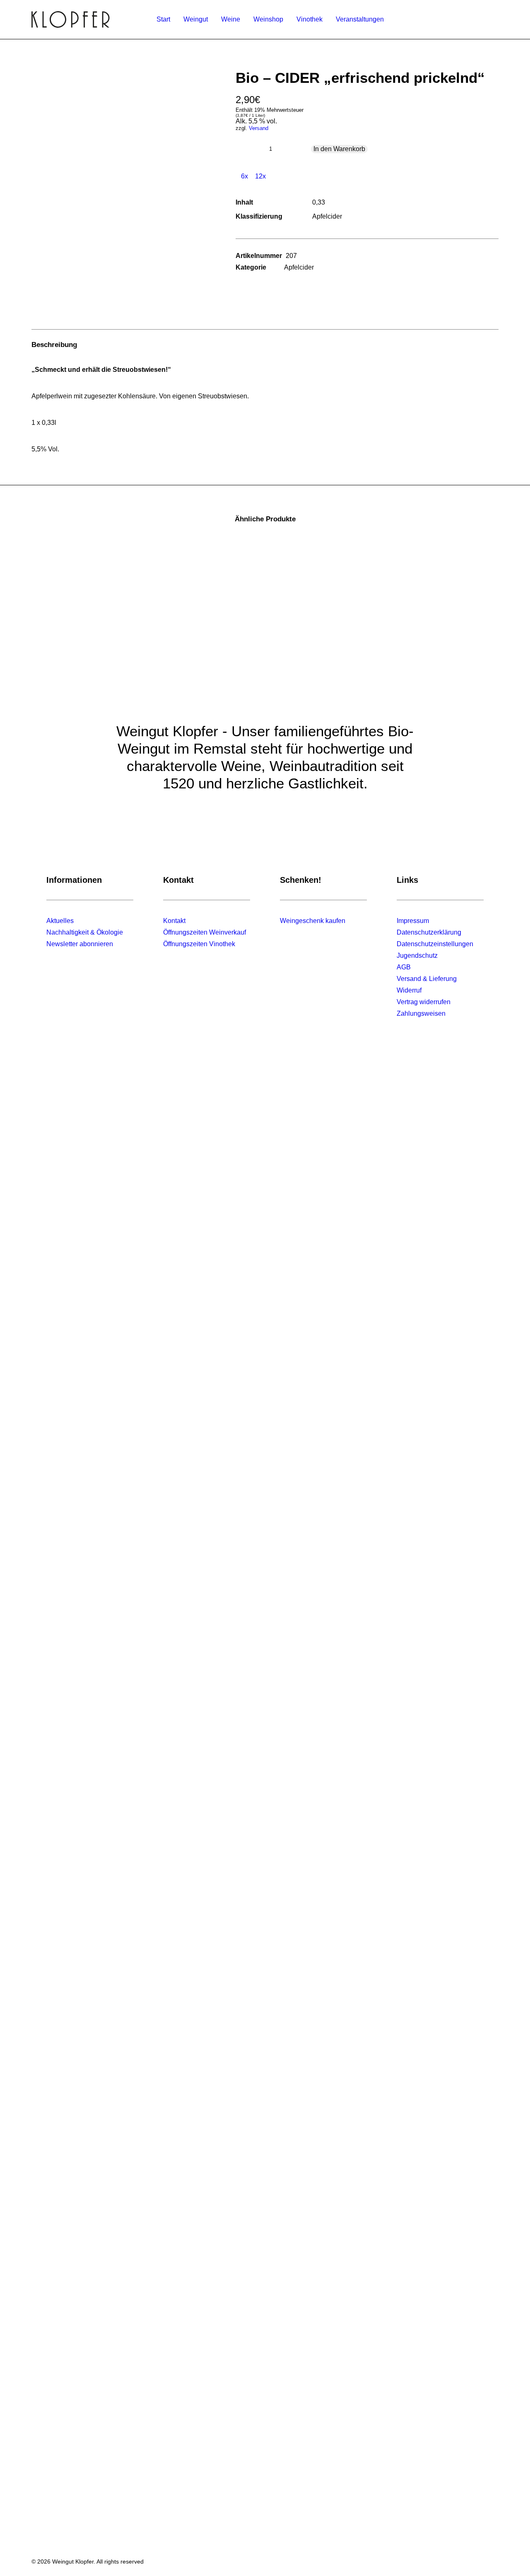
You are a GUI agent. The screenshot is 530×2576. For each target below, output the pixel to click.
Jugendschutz (417, 955)
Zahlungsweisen (421, 1013)
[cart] (494, 19)
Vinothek (310, 19)
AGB (404, 967)
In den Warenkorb (339, 149)
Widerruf (409, 990)
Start (163, 19)
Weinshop (268, 19)
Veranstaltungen (360, 19)
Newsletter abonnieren (80, 944)
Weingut (196, 19)
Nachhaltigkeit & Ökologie (85, 932)
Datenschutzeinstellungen (435, 944)
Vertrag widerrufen (424, 1002)
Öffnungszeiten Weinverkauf (205, 932)
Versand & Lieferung (427, 979)
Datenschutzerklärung (429, 932)
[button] (122, 130)
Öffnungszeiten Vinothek (199, 944)
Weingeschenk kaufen (313, 921)
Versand (259, 128)
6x (244, 176)
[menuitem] (163, 19)
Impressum (413, 921)
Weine (231, 19)
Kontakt (174, 921)
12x (260, 176)
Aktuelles (60, 921)
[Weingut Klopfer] (71, 19)
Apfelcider (299, 267)
